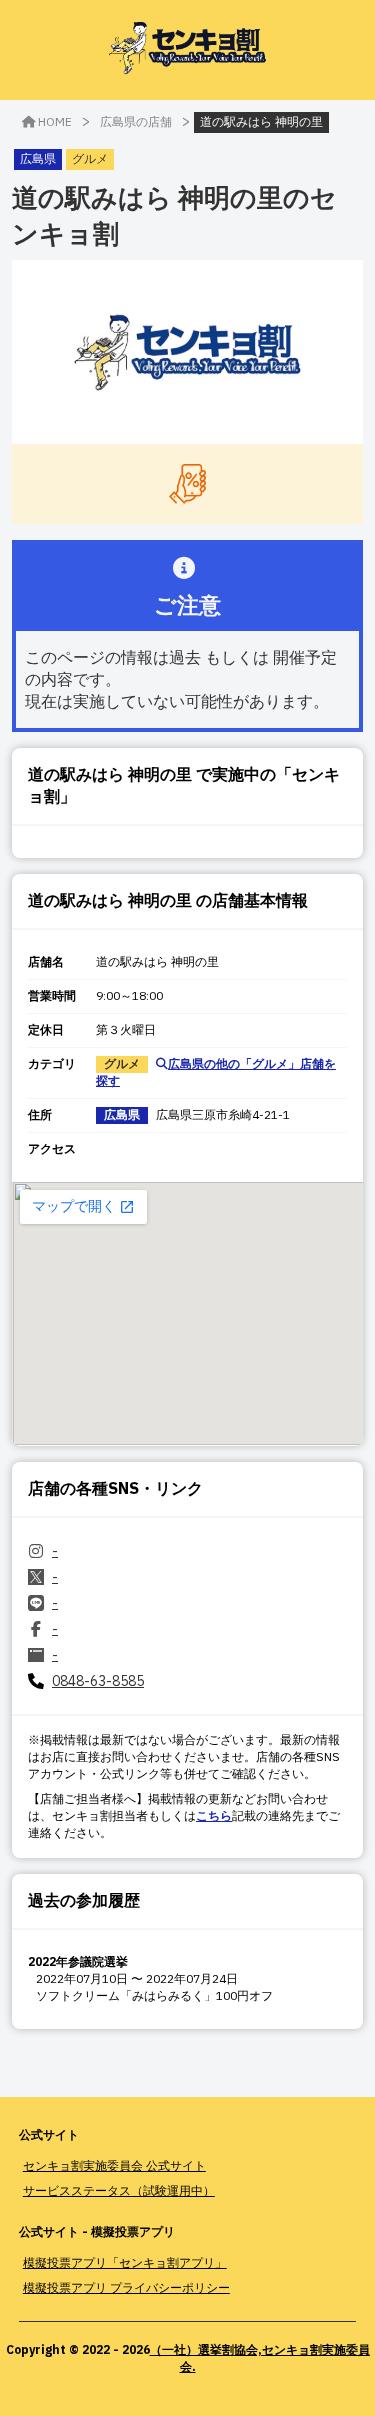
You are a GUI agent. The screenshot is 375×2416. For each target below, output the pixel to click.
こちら (214, 1815)
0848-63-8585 (98, 1681)
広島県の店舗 (136, 121)
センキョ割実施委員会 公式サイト (114, 2165)
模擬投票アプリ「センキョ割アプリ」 (125, 2262)
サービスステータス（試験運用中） (119, 2190)
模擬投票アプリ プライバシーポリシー (126, 2287)
